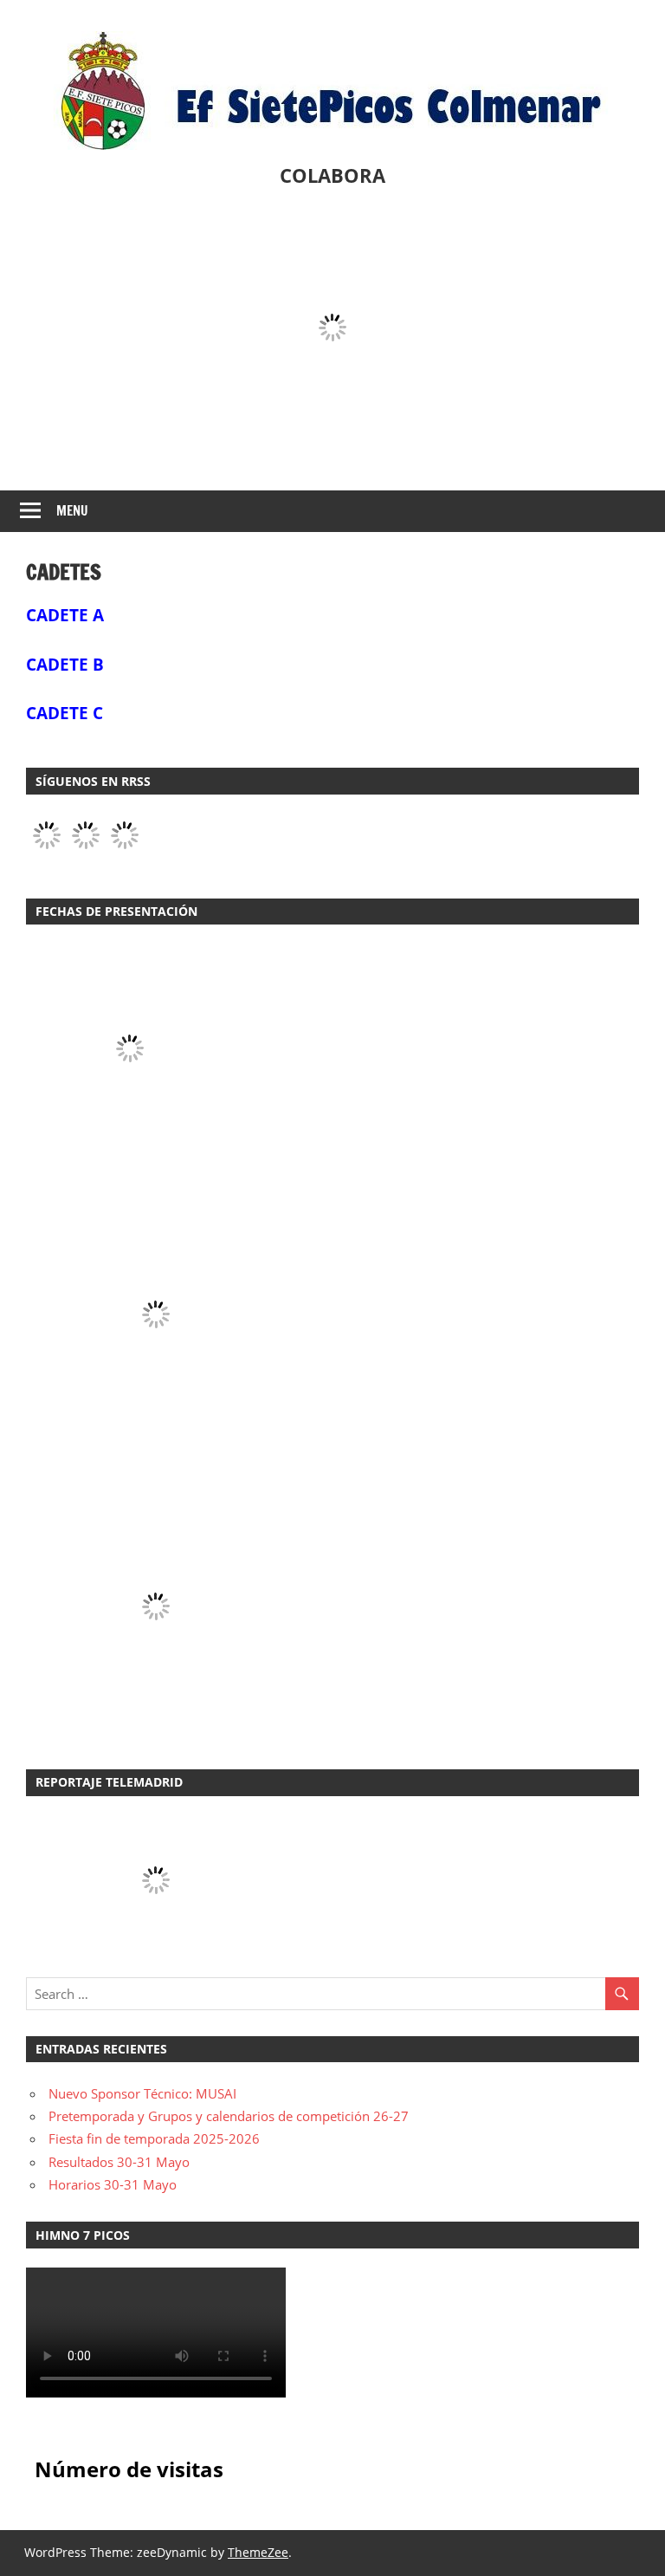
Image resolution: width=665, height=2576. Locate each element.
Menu (72, 511)
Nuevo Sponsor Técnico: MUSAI (142, 2093)
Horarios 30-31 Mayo (113, 2184)
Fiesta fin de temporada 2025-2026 (154, 2138)
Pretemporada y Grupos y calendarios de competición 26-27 (229, 2116)
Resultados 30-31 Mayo (119, 2162)
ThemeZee (258, 2552)
